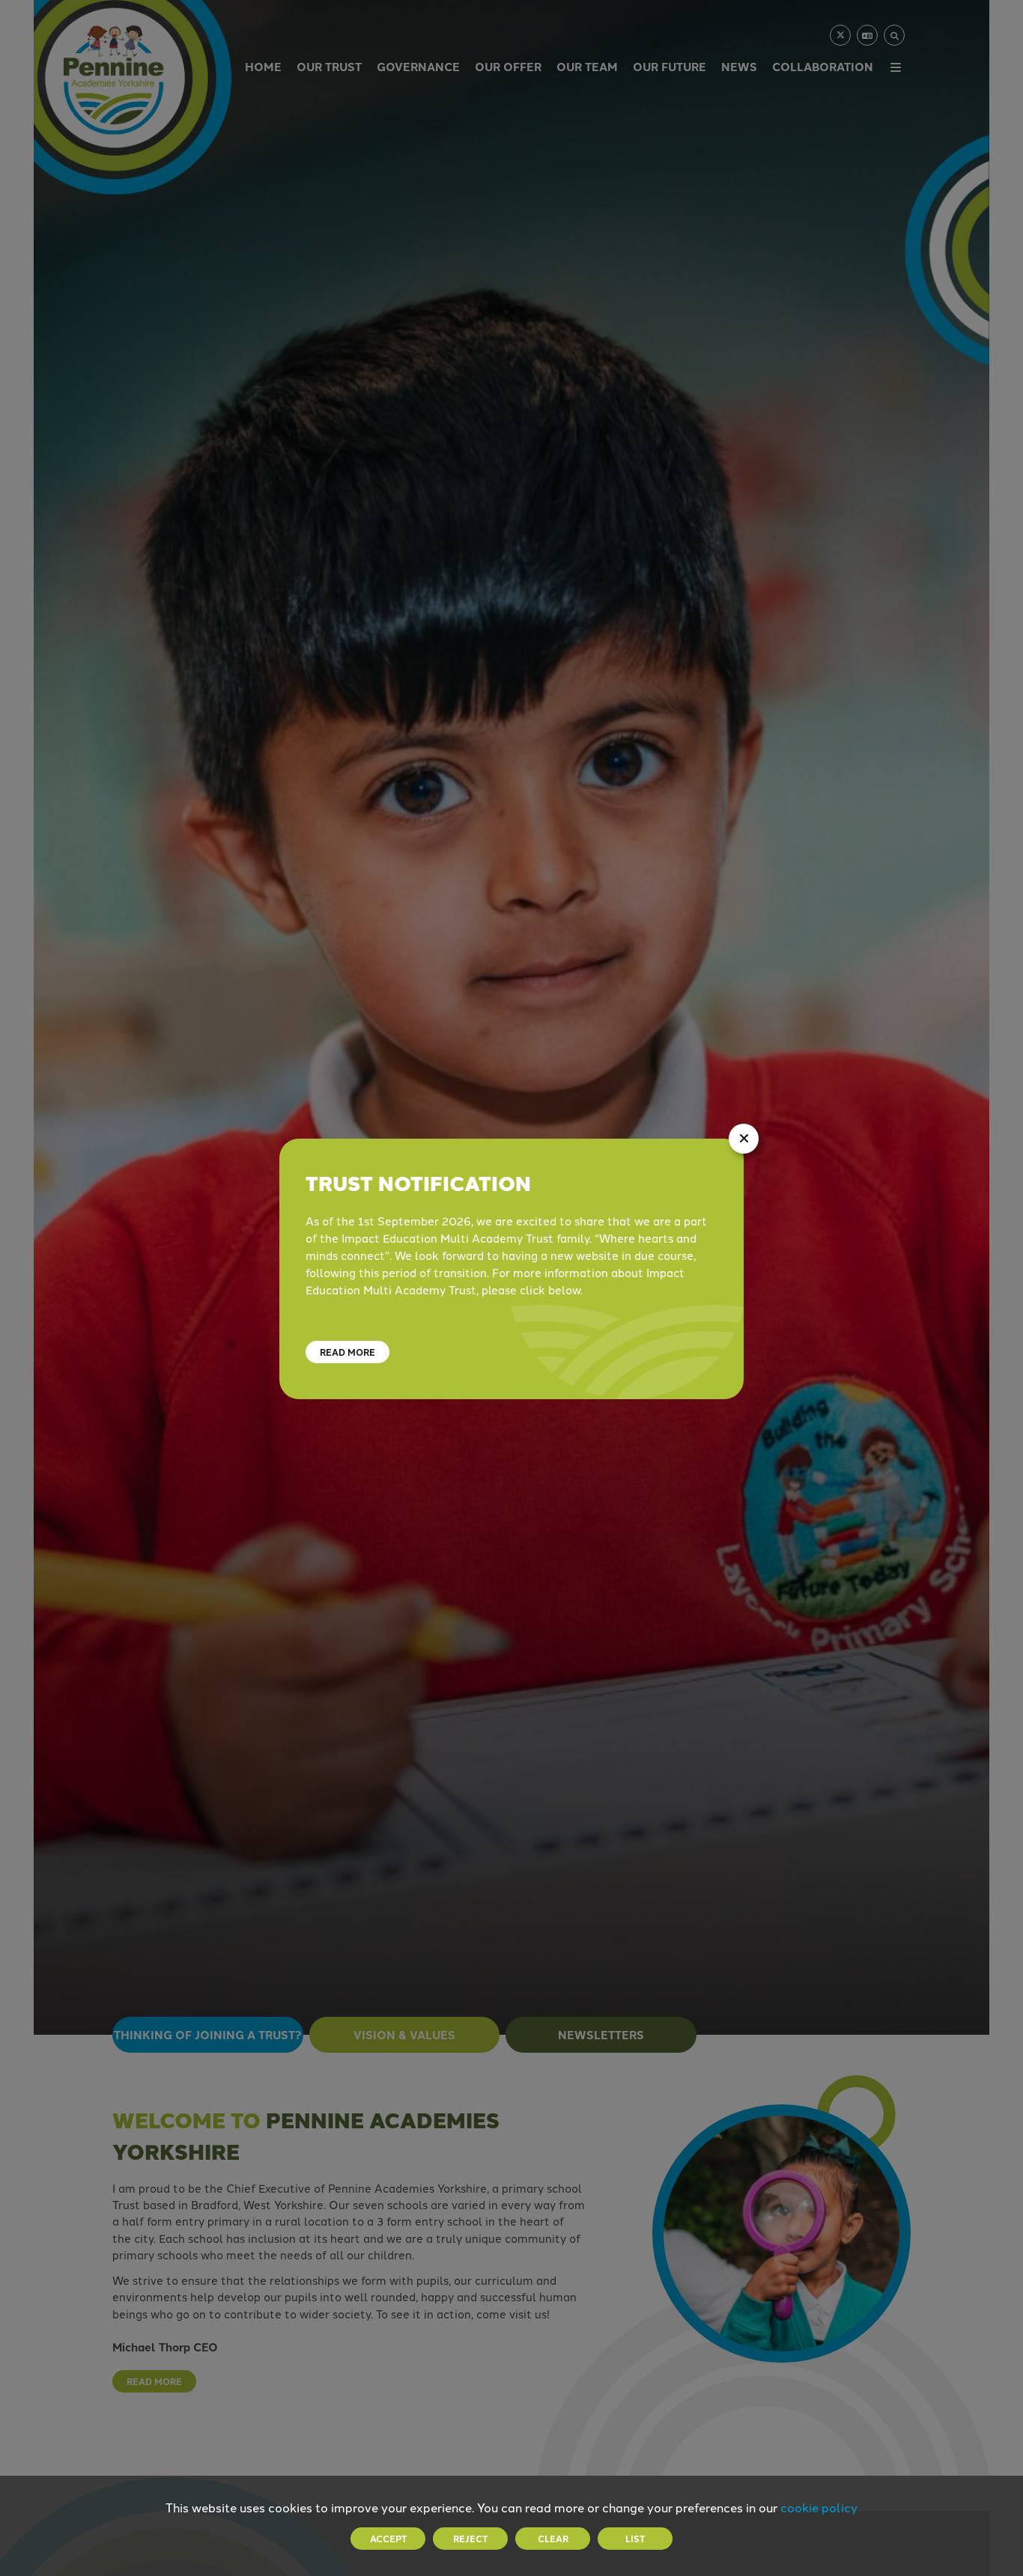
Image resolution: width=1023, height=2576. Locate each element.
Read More (347, 1352)
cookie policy (819, 2507)
